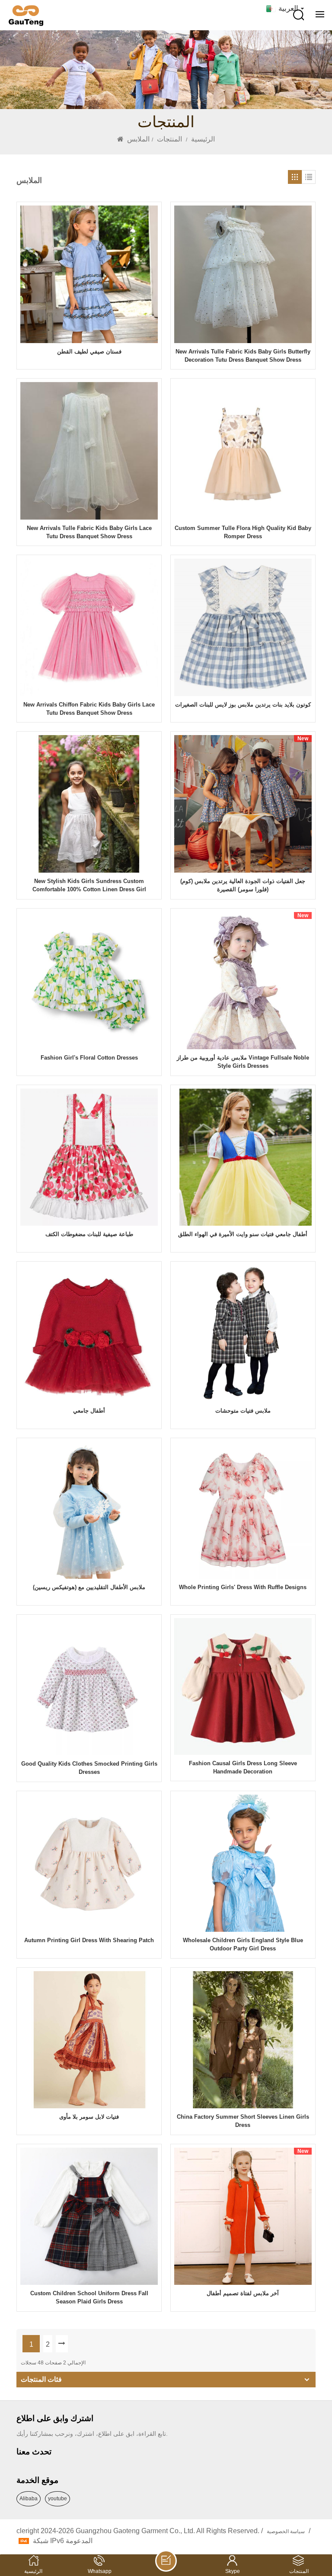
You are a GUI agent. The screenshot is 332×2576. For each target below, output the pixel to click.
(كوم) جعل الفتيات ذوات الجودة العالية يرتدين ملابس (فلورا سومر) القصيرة (243, 885)
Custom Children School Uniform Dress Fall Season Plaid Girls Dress (89, 2297)
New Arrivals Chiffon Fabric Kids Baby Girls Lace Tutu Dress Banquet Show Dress (89, 709)
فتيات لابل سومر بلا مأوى (89, 2117)
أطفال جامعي (89, 1411)
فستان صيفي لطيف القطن (89, 352)
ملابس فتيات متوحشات (243, 1411)
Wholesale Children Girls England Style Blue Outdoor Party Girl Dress (243, 1944)
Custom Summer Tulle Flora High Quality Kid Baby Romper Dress (243, 532)
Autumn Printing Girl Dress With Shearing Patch (89, 1940)
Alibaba (29, 2499)
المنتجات (169, 139)
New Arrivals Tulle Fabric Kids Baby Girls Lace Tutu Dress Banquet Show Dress (89, 532)
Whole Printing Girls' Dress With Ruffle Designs (243, 1587)
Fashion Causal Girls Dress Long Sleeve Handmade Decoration (243, 1767)
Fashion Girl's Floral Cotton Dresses (89, 1058)
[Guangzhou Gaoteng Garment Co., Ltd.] (26, 16)
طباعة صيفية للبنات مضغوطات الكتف (89, 1234)
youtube (57, 2499)
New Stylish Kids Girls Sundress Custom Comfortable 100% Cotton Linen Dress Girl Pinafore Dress (89, 886)
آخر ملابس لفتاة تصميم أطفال (243, 2293)
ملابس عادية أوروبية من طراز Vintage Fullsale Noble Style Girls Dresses (243, 1062)
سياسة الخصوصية (286, 2531)
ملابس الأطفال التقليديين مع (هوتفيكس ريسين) (89, 1587)
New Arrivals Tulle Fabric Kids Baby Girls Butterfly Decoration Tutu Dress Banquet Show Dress (243, 356)
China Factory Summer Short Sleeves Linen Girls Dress (243, 2121)
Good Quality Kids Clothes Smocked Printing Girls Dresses (89, 1768)
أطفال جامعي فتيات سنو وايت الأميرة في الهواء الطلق (243, 1234)
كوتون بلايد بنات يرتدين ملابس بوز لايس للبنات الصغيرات (243, 705)
